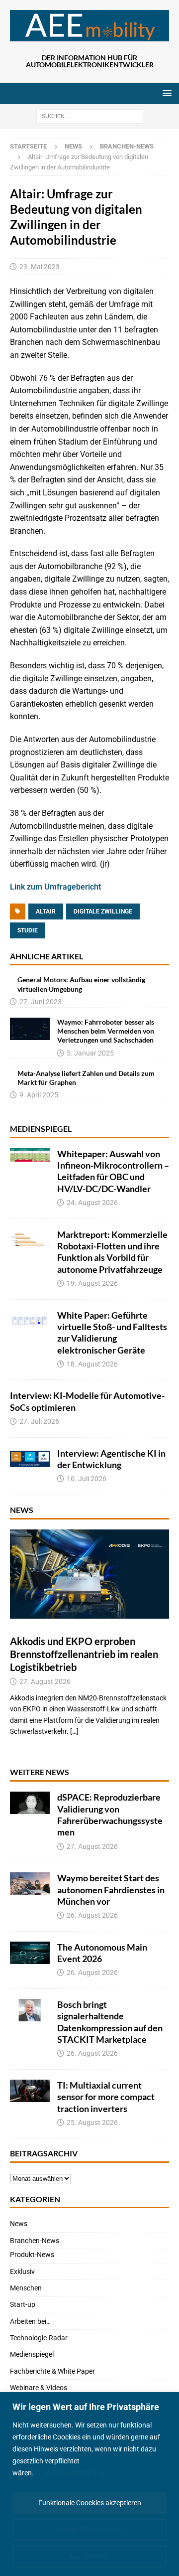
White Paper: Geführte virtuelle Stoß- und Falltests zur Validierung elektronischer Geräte (112, 1333)
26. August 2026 (92, 1915)
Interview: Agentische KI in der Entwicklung (111, 1459)
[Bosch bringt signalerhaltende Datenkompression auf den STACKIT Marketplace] (30, 2010)
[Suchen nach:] (90, 116)
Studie (28, 930)
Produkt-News (32, 2255)
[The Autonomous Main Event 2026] (30, 1953)
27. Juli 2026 (39, 1421)
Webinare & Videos (39, 2388)
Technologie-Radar (39, 2338)
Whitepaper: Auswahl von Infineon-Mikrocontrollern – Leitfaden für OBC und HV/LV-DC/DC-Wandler (113, 1171)
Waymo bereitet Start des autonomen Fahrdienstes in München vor (111, 1890)
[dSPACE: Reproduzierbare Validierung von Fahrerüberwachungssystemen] (30, 1803)
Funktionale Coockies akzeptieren (90, 2503)
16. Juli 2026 (87, 1479)
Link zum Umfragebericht (55, 887)
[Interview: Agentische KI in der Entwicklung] (30, 1459)
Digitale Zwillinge (103, 911)
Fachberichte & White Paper (52, 2371)
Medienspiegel (41, 1129)
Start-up (23, 2304)
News (73, 146)
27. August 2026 (45, 1681)
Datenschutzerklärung (70, 2473)
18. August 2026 (92, 1364)
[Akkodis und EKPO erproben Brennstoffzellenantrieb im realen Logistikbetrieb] (89, 1574)
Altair (46, 911)
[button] (165, 93)
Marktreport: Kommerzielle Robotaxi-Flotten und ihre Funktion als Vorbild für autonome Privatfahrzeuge (112, 1252)
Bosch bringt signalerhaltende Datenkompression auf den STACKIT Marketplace (110, 2022)
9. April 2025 (39, 1095)
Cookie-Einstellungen (90, 2530)
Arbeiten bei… (30, 2321)
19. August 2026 (92, 1283)
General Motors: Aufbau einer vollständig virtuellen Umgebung (81, 984)
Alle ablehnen (89, 2557)
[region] (89, 2484)
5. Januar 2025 (90, 1053)
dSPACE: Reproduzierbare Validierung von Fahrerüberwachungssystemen (110, 1815)
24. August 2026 (92, 1203)
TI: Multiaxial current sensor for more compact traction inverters (106, 2097)
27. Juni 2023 (41, 1002)
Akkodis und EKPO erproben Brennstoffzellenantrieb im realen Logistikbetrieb (84, 1654)
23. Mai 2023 (40, 267)
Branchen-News (35, 2241)
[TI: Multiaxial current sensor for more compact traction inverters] (30, 2091)
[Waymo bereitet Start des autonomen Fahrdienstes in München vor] (30, 1884)
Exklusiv (22, 2272)
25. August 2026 (92, 2122)
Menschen (26, 2288)
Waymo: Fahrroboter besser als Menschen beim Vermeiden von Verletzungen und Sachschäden (106, 1031)
